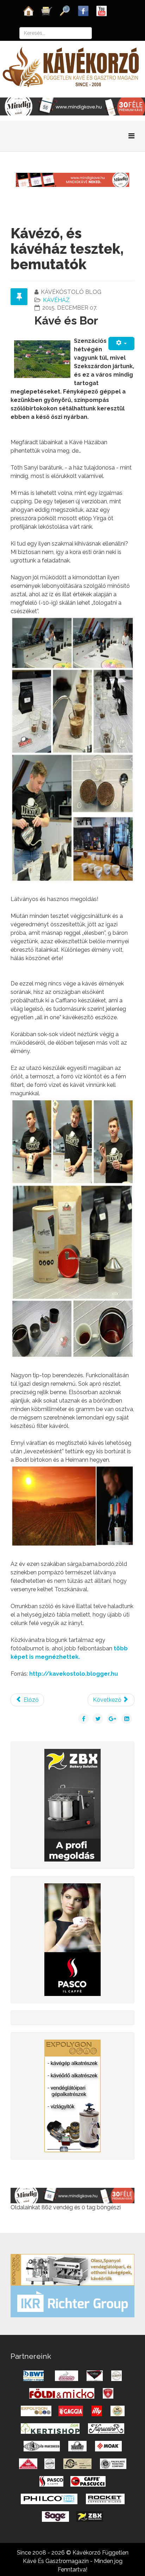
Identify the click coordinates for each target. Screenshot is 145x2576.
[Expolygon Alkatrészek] (72, 2095)
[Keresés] (65, 10)
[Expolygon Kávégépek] (72, 2269)
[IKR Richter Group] (72, 2301)
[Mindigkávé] (72, 2195)
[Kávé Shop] (47, 10)
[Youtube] (102, 10)
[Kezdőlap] (29, 10)
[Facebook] (83, 10)
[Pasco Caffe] (72, 1939)
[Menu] (131, 136)
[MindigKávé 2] (72, 106)
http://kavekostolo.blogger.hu (74, 1674)
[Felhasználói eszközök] (121, 343)
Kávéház (56, 300)
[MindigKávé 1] (72, 179)
